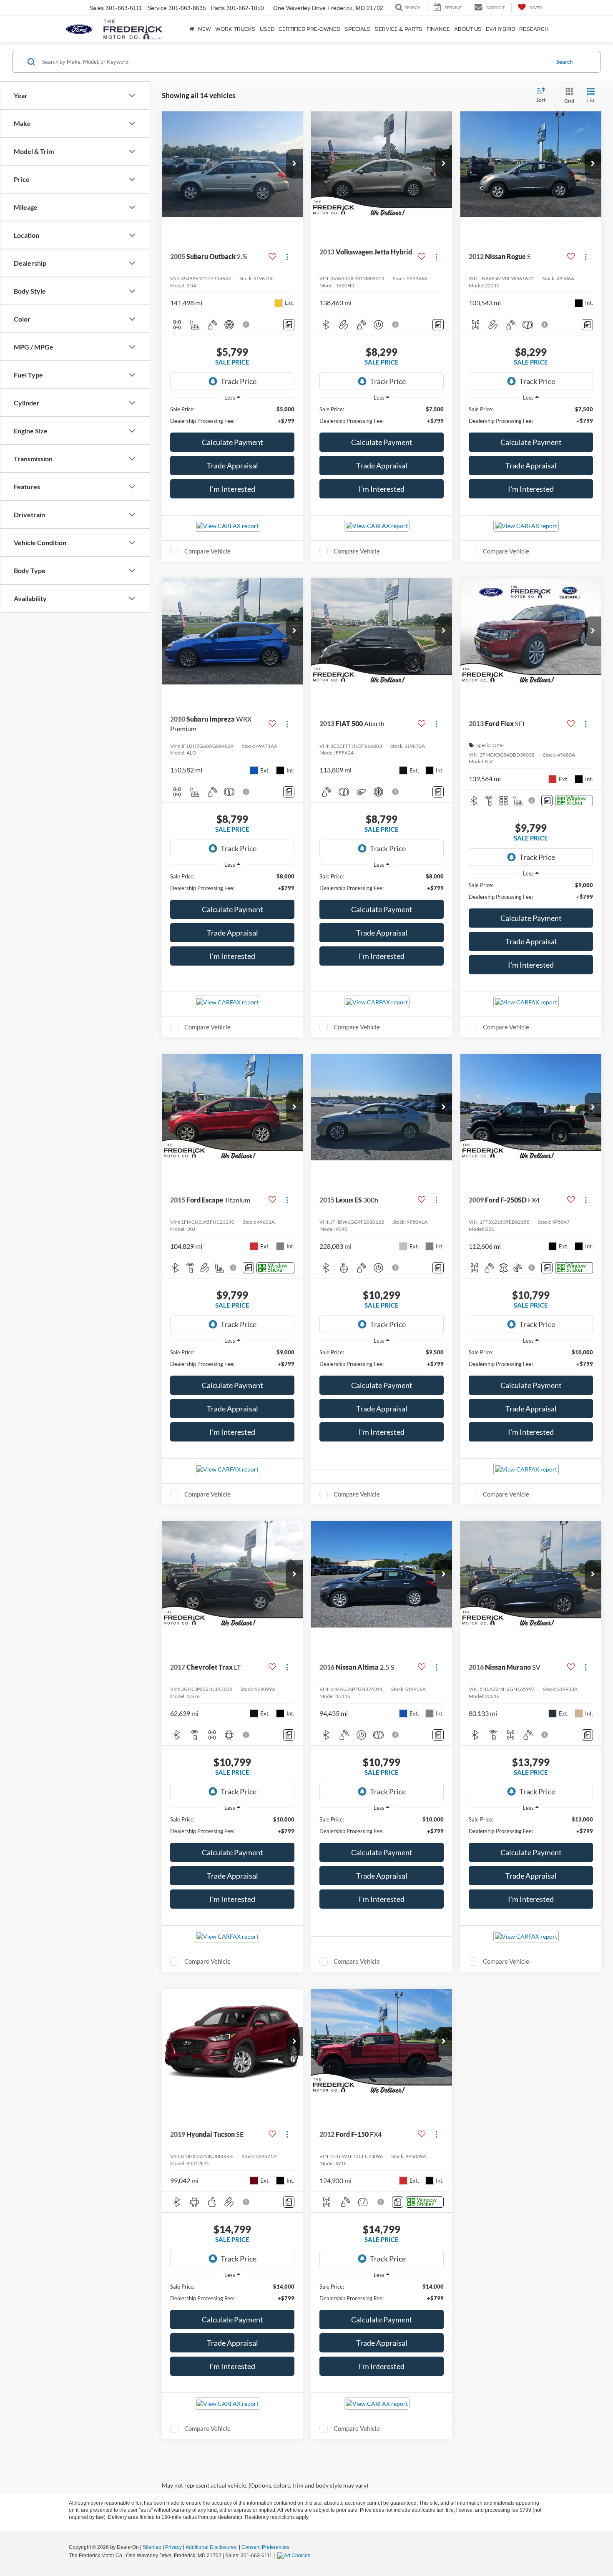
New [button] (205, 29)
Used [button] (267, 29)
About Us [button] (468, 29)
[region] (232, 415)
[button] (294, 164)
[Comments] (289, 325)
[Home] (192, 29)
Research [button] (534, 29)
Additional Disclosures (212, 2547)
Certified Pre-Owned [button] (309, 29)
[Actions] (287, 257)
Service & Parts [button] (399, 29)
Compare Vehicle (207, 551)
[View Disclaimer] (246, 325)
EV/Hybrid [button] (500, 29)
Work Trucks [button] (235, 29)
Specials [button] (358, 29)
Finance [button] (438, 29)
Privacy (173, 2547)
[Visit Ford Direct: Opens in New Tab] (295, 2556)
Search (564, 62)
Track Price (239, 381)
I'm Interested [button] (232, 489)
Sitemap (152, 2547)
